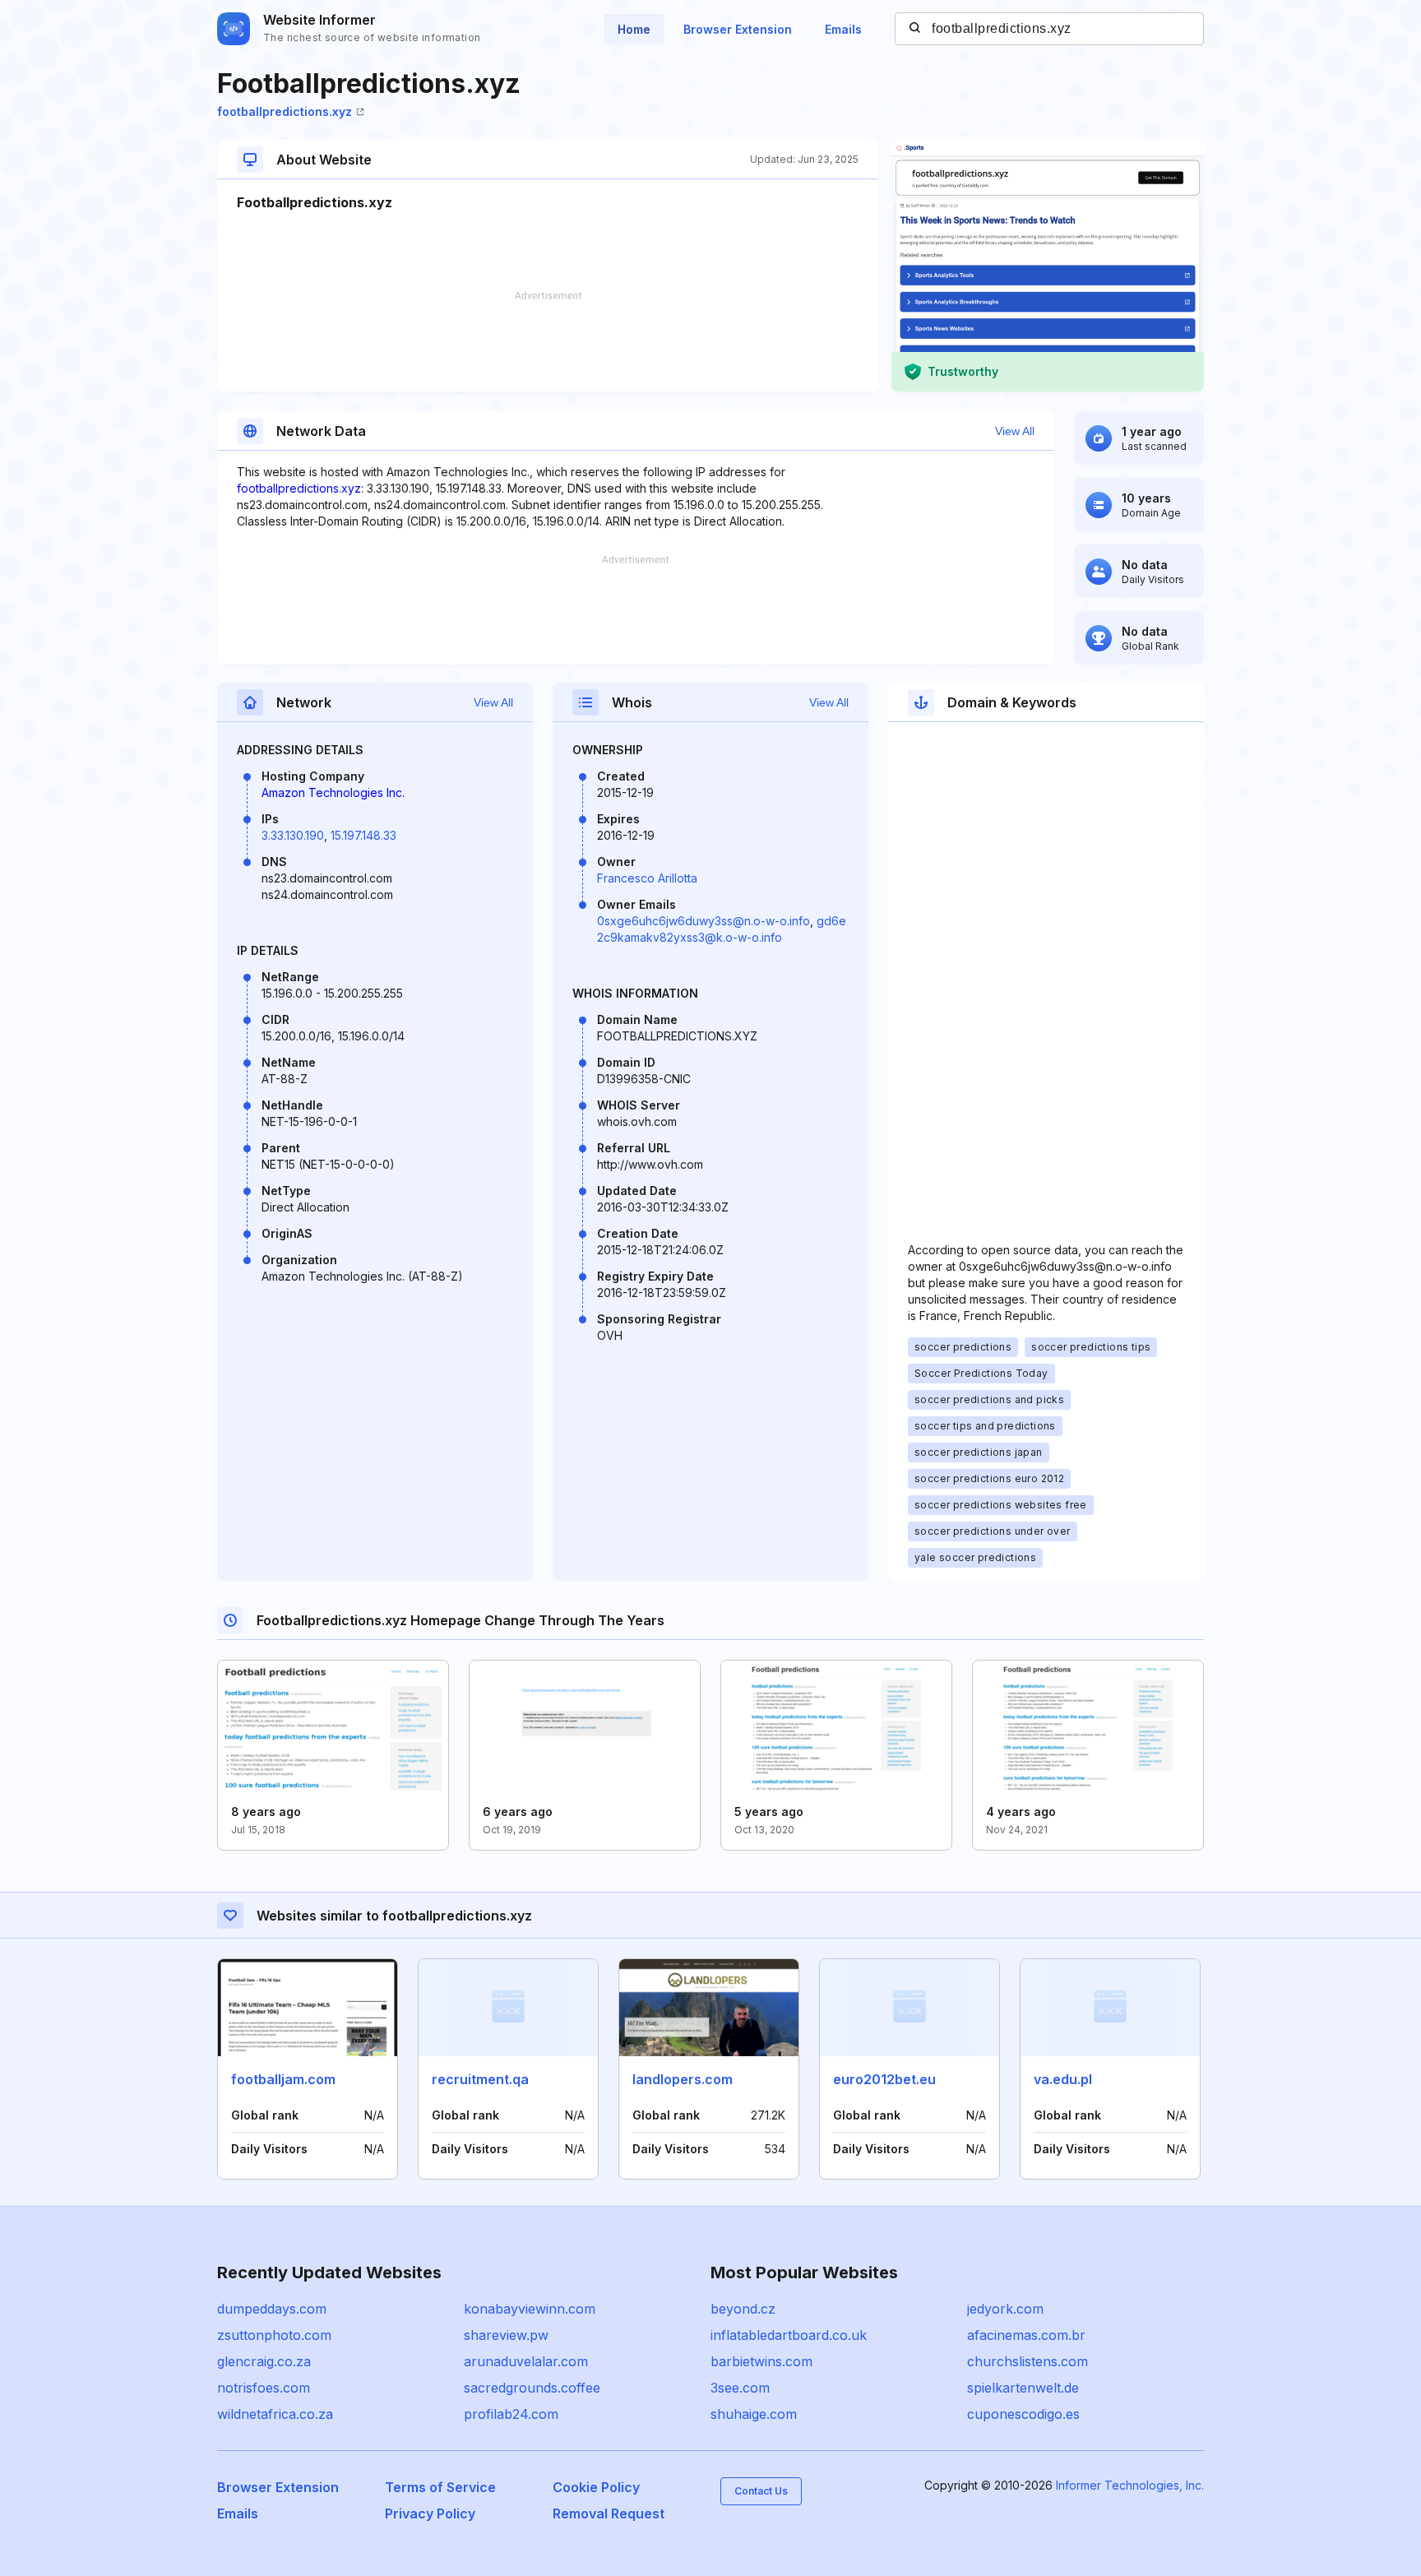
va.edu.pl (1063, 2079)
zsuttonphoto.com (274, 2335)
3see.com (740, 2388)
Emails (843, 29)
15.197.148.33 (363, 835)
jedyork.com (1005, 2309)
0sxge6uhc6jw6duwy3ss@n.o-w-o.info (704, 921)
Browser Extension (738, 29)
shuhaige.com (754, 2414)
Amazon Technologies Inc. (333, 792)
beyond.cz (743, 2309)
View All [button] (1015, 431)
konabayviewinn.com (530, 2309)
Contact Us (761, 2491)
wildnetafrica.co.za (275, 2414)
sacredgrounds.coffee (532, 2388)
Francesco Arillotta (647, 878)
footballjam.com (283, 2079)
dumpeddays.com (272, 2309)
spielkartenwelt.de (1023, 2388)
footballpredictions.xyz (285, 111)
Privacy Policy (430, 2513)
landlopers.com (683, 2079)
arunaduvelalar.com (526, 2361)
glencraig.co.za (264, 2361)
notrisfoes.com (264, 2388)
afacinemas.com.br (1026, 2335)
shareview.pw (506, 2335)
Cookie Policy (596, 2487)
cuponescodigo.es (1023, 2414)
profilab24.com (511, 2414)
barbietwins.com (761, 2361)
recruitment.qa (480, 2079)
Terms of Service (440, 2487)
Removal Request (609, 2513)
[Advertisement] (548, 341)
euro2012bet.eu (884, 2079)
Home (634, 29)
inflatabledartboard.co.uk (789, 2335)
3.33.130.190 (293, 835)
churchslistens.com (1028, 2361)
